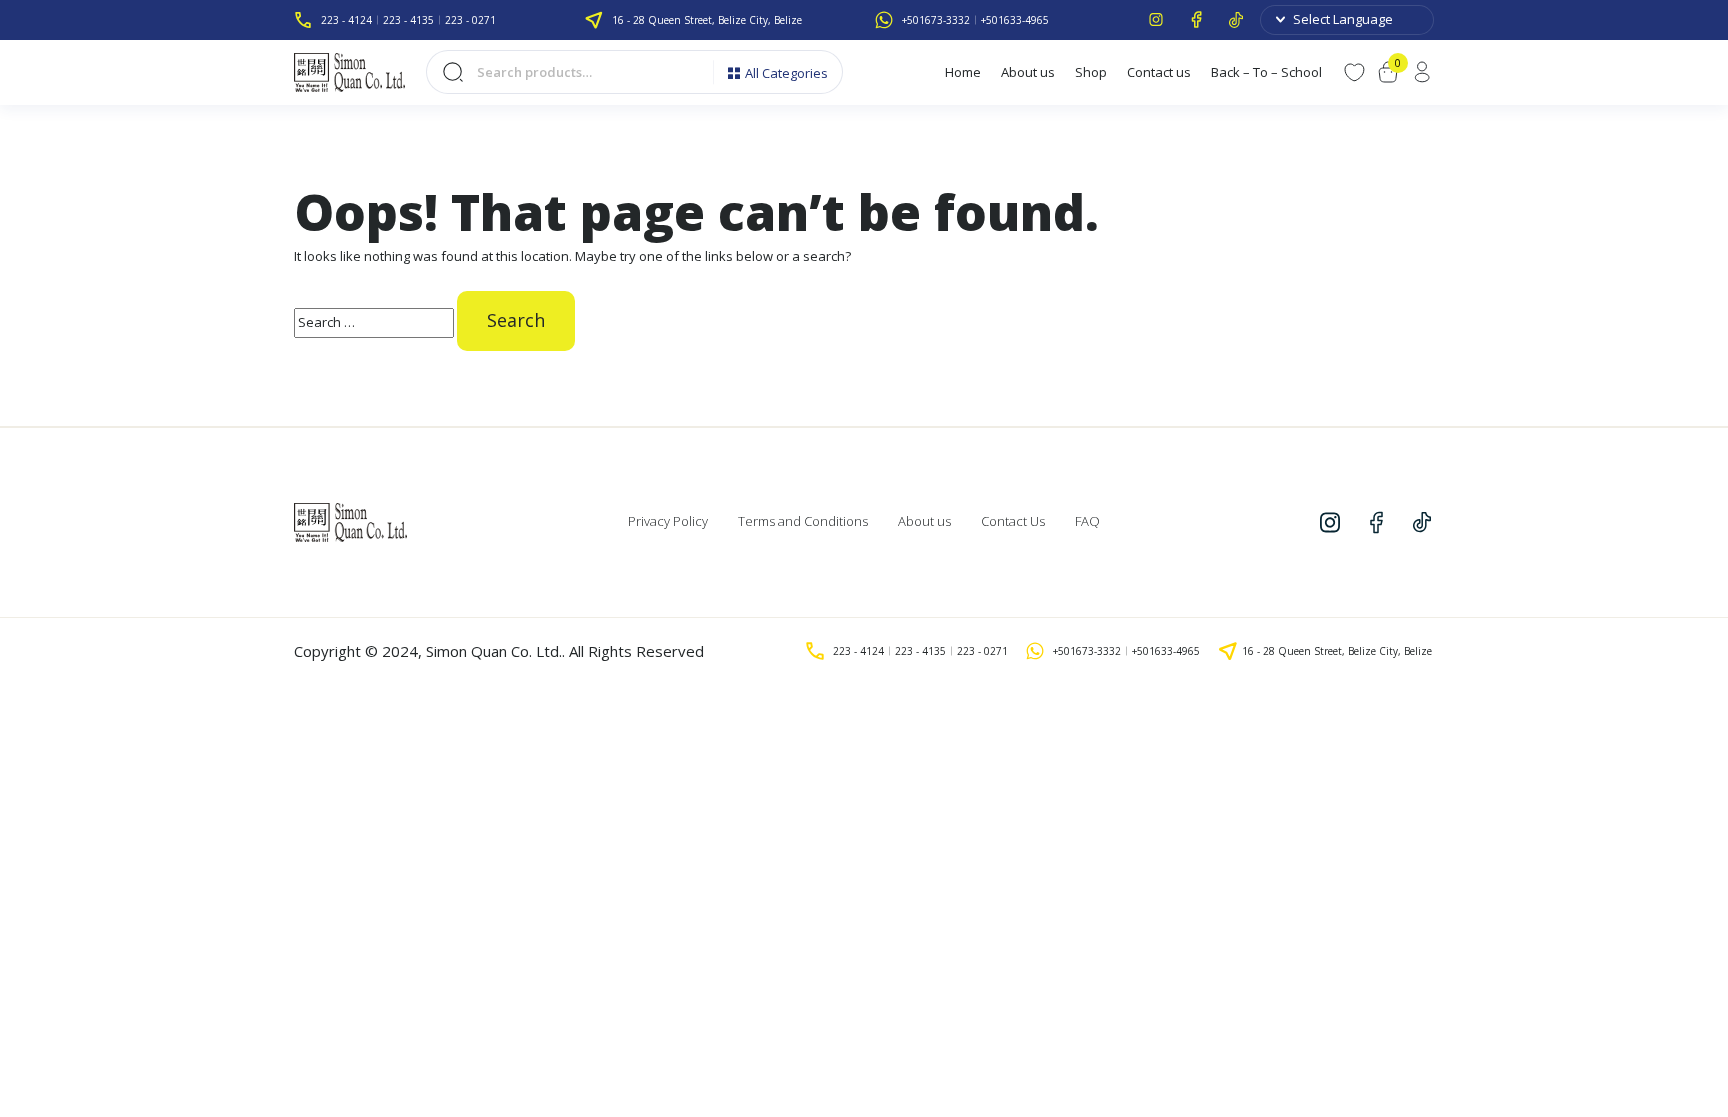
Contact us (1159, 72)
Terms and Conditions (803, 521)
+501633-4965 (1015, 20)
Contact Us (1013, 521)
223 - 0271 (470, 20)
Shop (1091, 72)
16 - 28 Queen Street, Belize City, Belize (707, 20)
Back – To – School (1266, 72)
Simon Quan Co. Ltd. (494, 651)
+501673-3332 (936, 20)
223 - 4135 (408, 20)
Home (963, 72)
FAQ (1087, 521)
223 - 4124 (346, 20)
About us (1028, 72)
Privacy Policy (668, 521)
